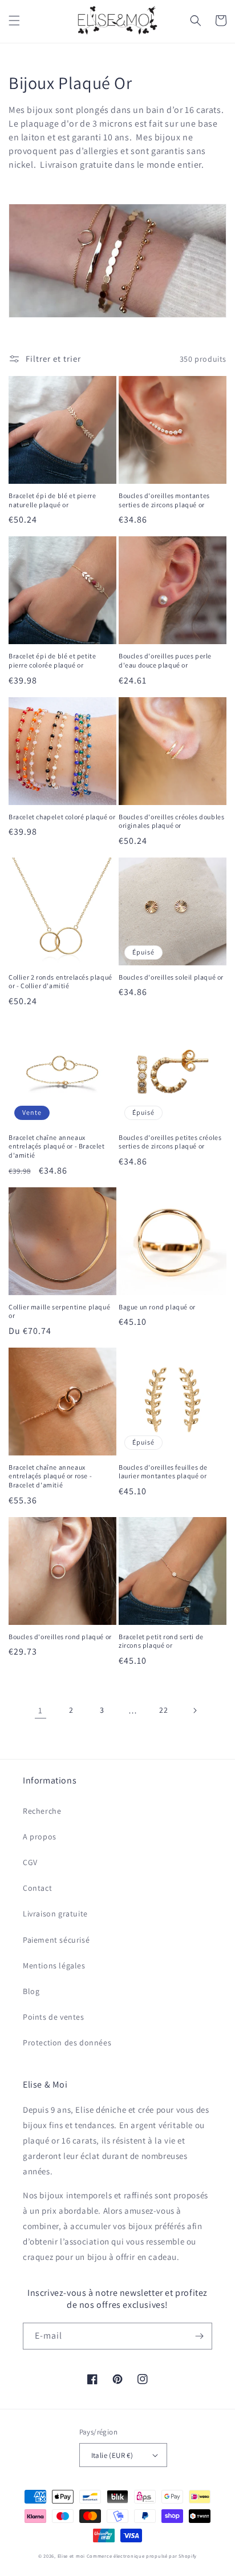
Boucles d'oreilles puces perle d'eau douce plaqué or (165, 660)
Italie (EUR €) (112, 2455)
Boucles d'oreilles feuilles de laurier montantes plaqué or (163, 1472)
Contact (37, 1888)
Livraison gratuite (55, 1914)
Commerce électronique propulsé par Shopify (142, 2556)
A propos (40, 1837)
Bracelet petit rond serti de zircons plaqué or (161, 1641)
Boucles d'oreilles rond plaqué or (60, 1637)
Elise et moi (71, 2556)
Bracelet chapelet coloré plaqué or (62, 817)
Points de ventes (54, 2017)
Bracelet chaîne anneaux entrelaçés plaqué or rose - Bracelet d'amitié (50, 1476)
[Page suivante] (195, 1710)
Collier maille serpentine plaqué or (59, 1311)
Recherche (42, 1811)
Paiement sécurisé (56, 1940)
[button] (14, 21)
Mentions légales (54, 1966)
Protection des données (67, 2043)
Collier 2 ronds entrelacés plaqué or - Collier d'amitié (60, 982)
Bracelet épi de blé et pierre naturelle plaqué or (52, 500)
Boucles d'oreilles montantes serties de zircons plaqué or (164, 500)
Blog (31, 1991)
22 (163, 1710)
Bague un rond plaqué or (157, 1307)
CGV (30, 1862)
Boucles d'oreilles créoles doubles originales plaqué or (171, 821)
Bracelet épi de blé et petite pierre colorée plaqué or (52, 660)
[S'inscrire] (199, 2336)
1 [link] (40, 1710)
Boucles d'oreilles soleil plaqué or (171, 977)
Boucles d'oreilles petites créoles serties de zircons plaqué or (170, 1142)
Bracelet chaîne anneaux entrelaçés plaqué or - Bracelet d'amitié (57, 1146)
